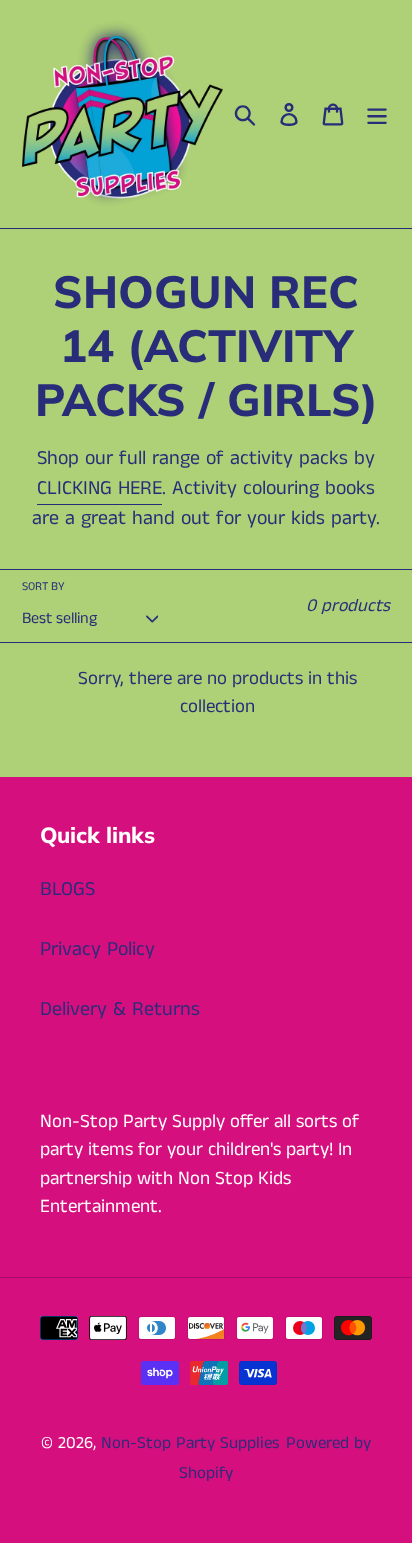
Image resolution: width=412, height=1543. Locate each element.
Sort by (43, 586)
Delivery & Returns (120, 1009)
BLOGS (67, 889)
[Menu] (377, 114)
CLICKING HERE (99, 488)
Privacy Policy (97, 949)
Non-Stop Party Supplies (190, 1443)
